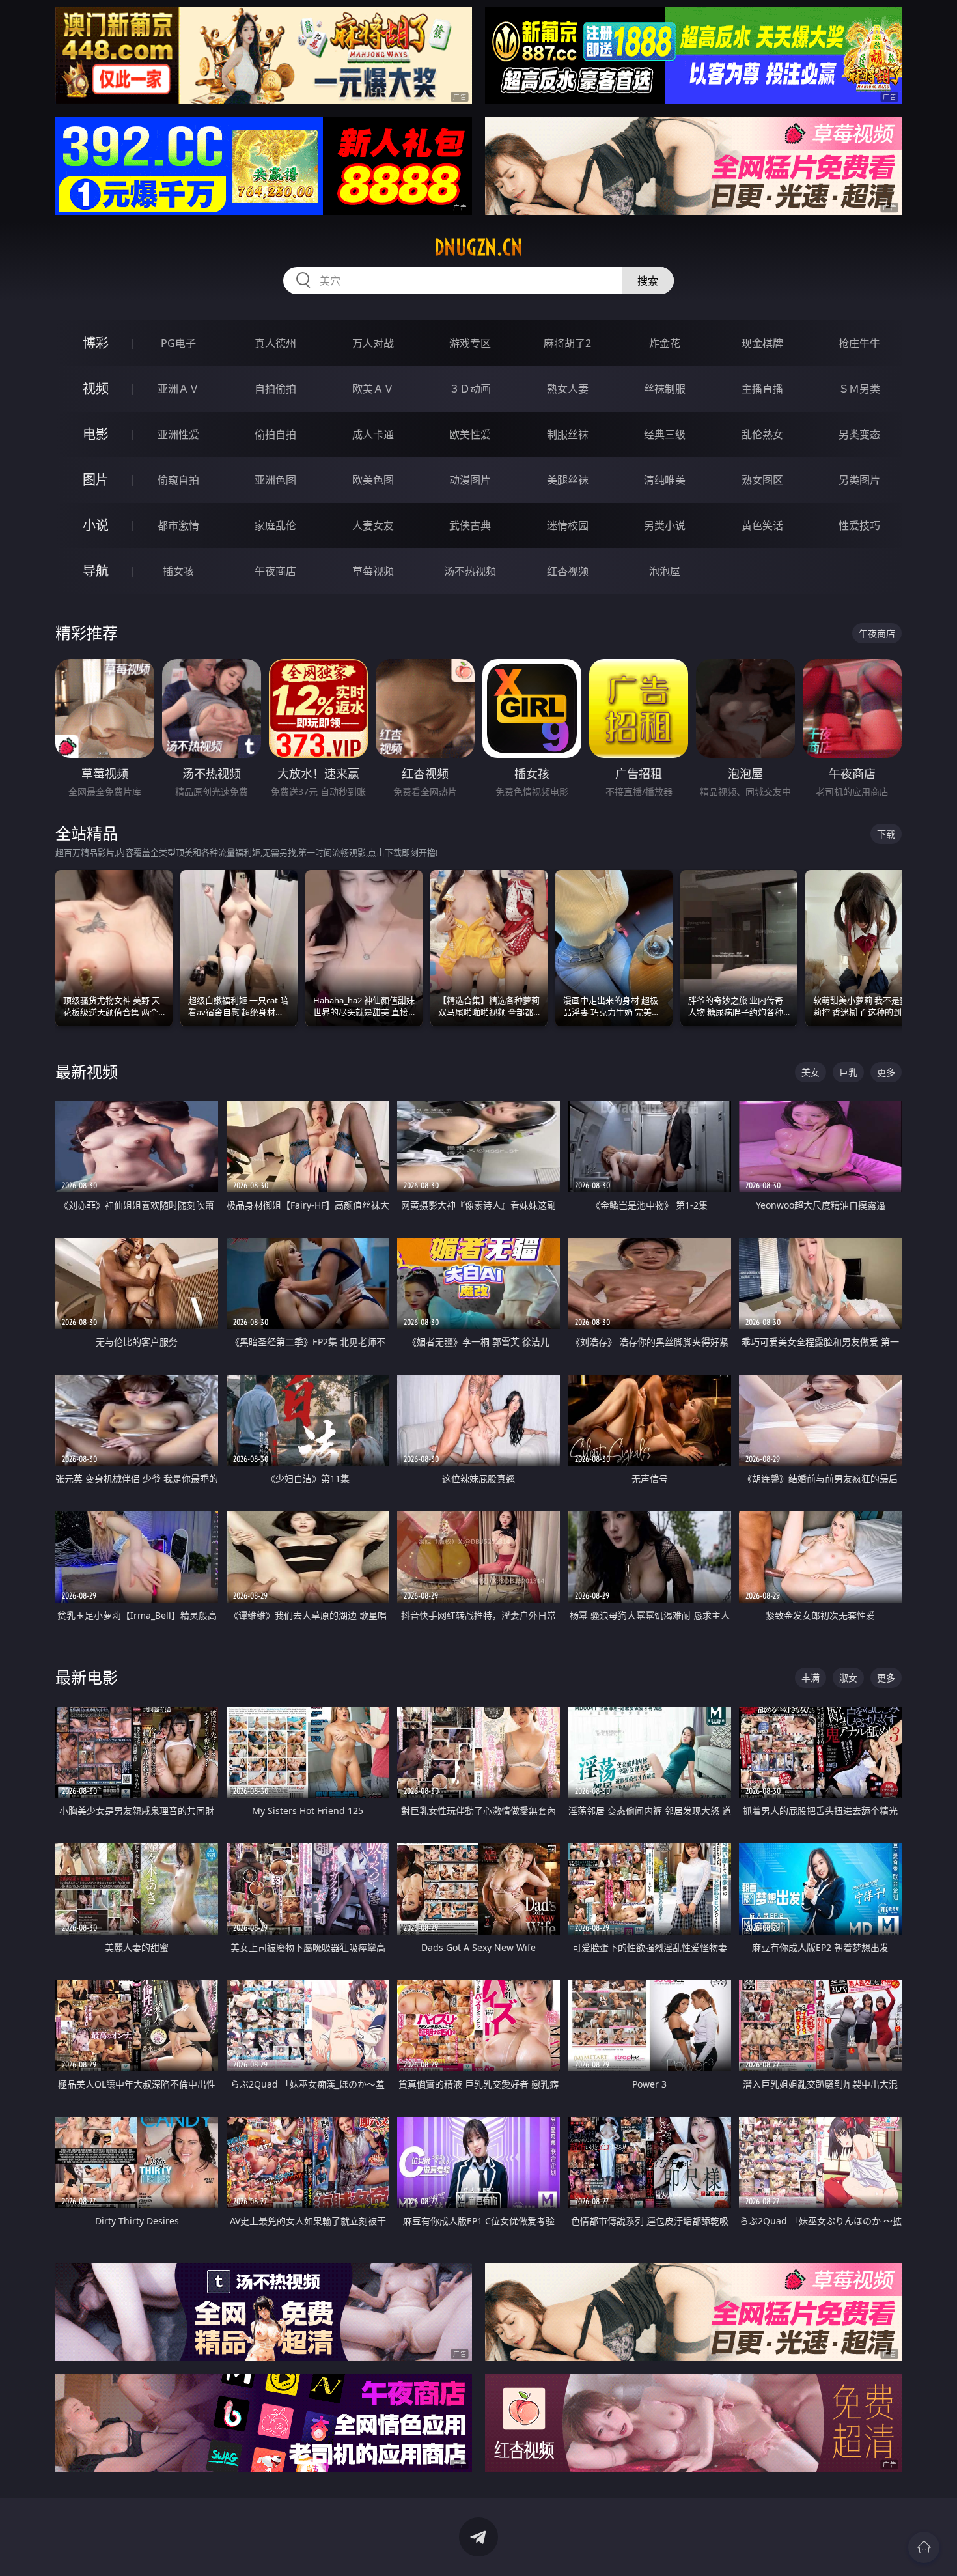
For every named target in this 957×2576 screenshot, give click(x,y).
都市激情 (178, 525)
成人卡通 (373, 434)
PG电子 (178, 343)
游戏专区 (470, 343)
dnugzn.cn (478, 247)
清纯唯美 (665, 480)
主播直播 (762, 389)
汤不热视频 (470, 571)
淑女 (848, 1678)
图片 (96, 480)
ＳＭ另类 (859, 389)
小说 (96, 525)
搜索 (648, 281)
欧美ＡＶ (373, 389)
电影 (96, 434)
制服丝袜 (568, 434)
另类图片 (859, 480)
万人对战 (373, 343)
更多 (886, 1072)
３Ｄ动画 (470, 389)
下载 (886, 834)
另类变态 (859, 434)
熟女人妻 (568, 389)
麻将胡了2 (567, 343)
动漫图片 (470, 480)
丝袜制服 (665, 389)
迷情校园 (568, 525)
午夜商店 (275, 571)
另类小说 (665, 525)
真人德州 (275, 343)
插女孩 (178, 571)
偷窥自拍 (178, 480)
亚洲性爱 (178, 434)
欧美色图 (373, 480)
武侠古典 (470, 525)
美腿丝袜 (568, 480)
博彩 (96, 343)
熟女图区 (762, 480)
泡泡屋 (665, 571)
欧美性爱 (470, 434)
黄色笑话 (762, 525)
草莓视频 (373, 571)
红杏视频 (568, 571)
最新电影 (87, 1677)
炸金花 (665, 343)
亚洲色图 (275, 480)
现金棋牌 (762, 343)
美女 (811, 1072)
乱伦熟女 (762, 434)
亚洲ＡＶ (178, 389)
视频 (96, 388)
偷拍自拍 (275, 434)
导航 (96, 571)
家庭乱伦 (275, 525)
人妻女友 (373, 525)
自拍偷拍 (275, 389)
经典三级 (665, 434)
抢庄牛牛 (859, 343)
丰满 (811, 1678)
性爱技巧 (859, 525)
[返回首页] (924, 2547)
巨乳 (848, 1072)
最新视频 (87, 1071)
